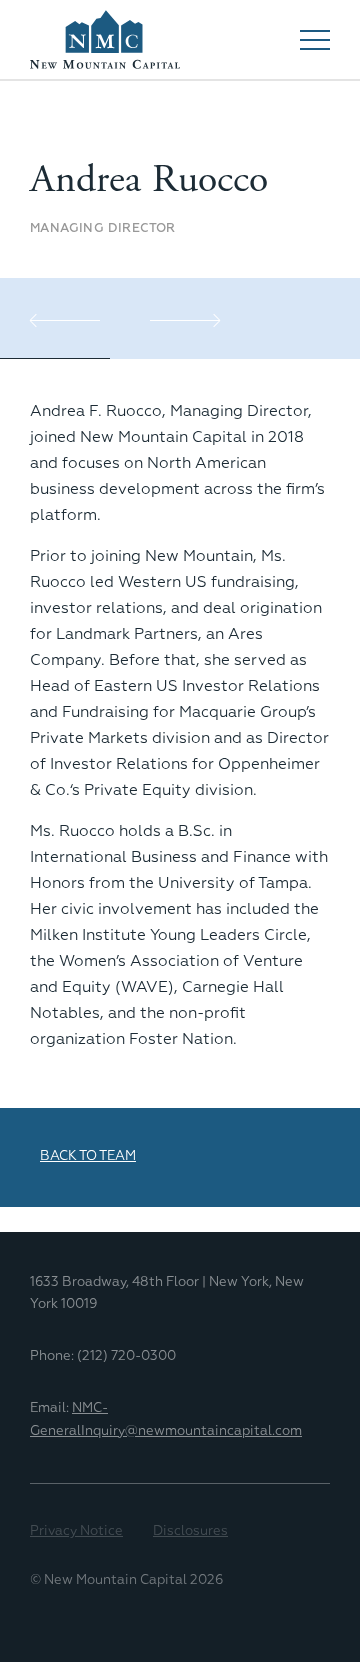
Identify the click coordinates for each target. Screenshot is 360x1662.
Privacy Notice (76, 1531)
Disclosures (190, 1531)
